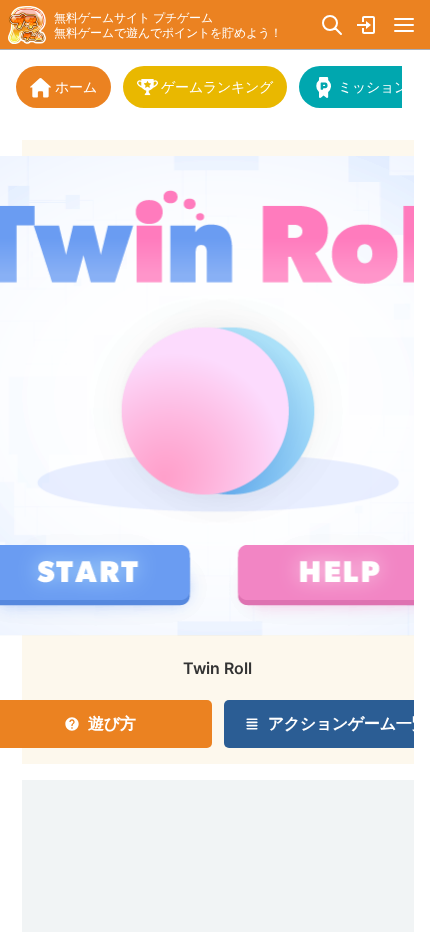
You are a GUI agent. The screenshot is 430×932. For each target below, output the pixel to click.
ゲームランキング (217, 86)
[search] (332, 24)
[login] (368, 24)
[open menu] (404, 24)
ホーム (76, 86)
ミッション (373, 86)
